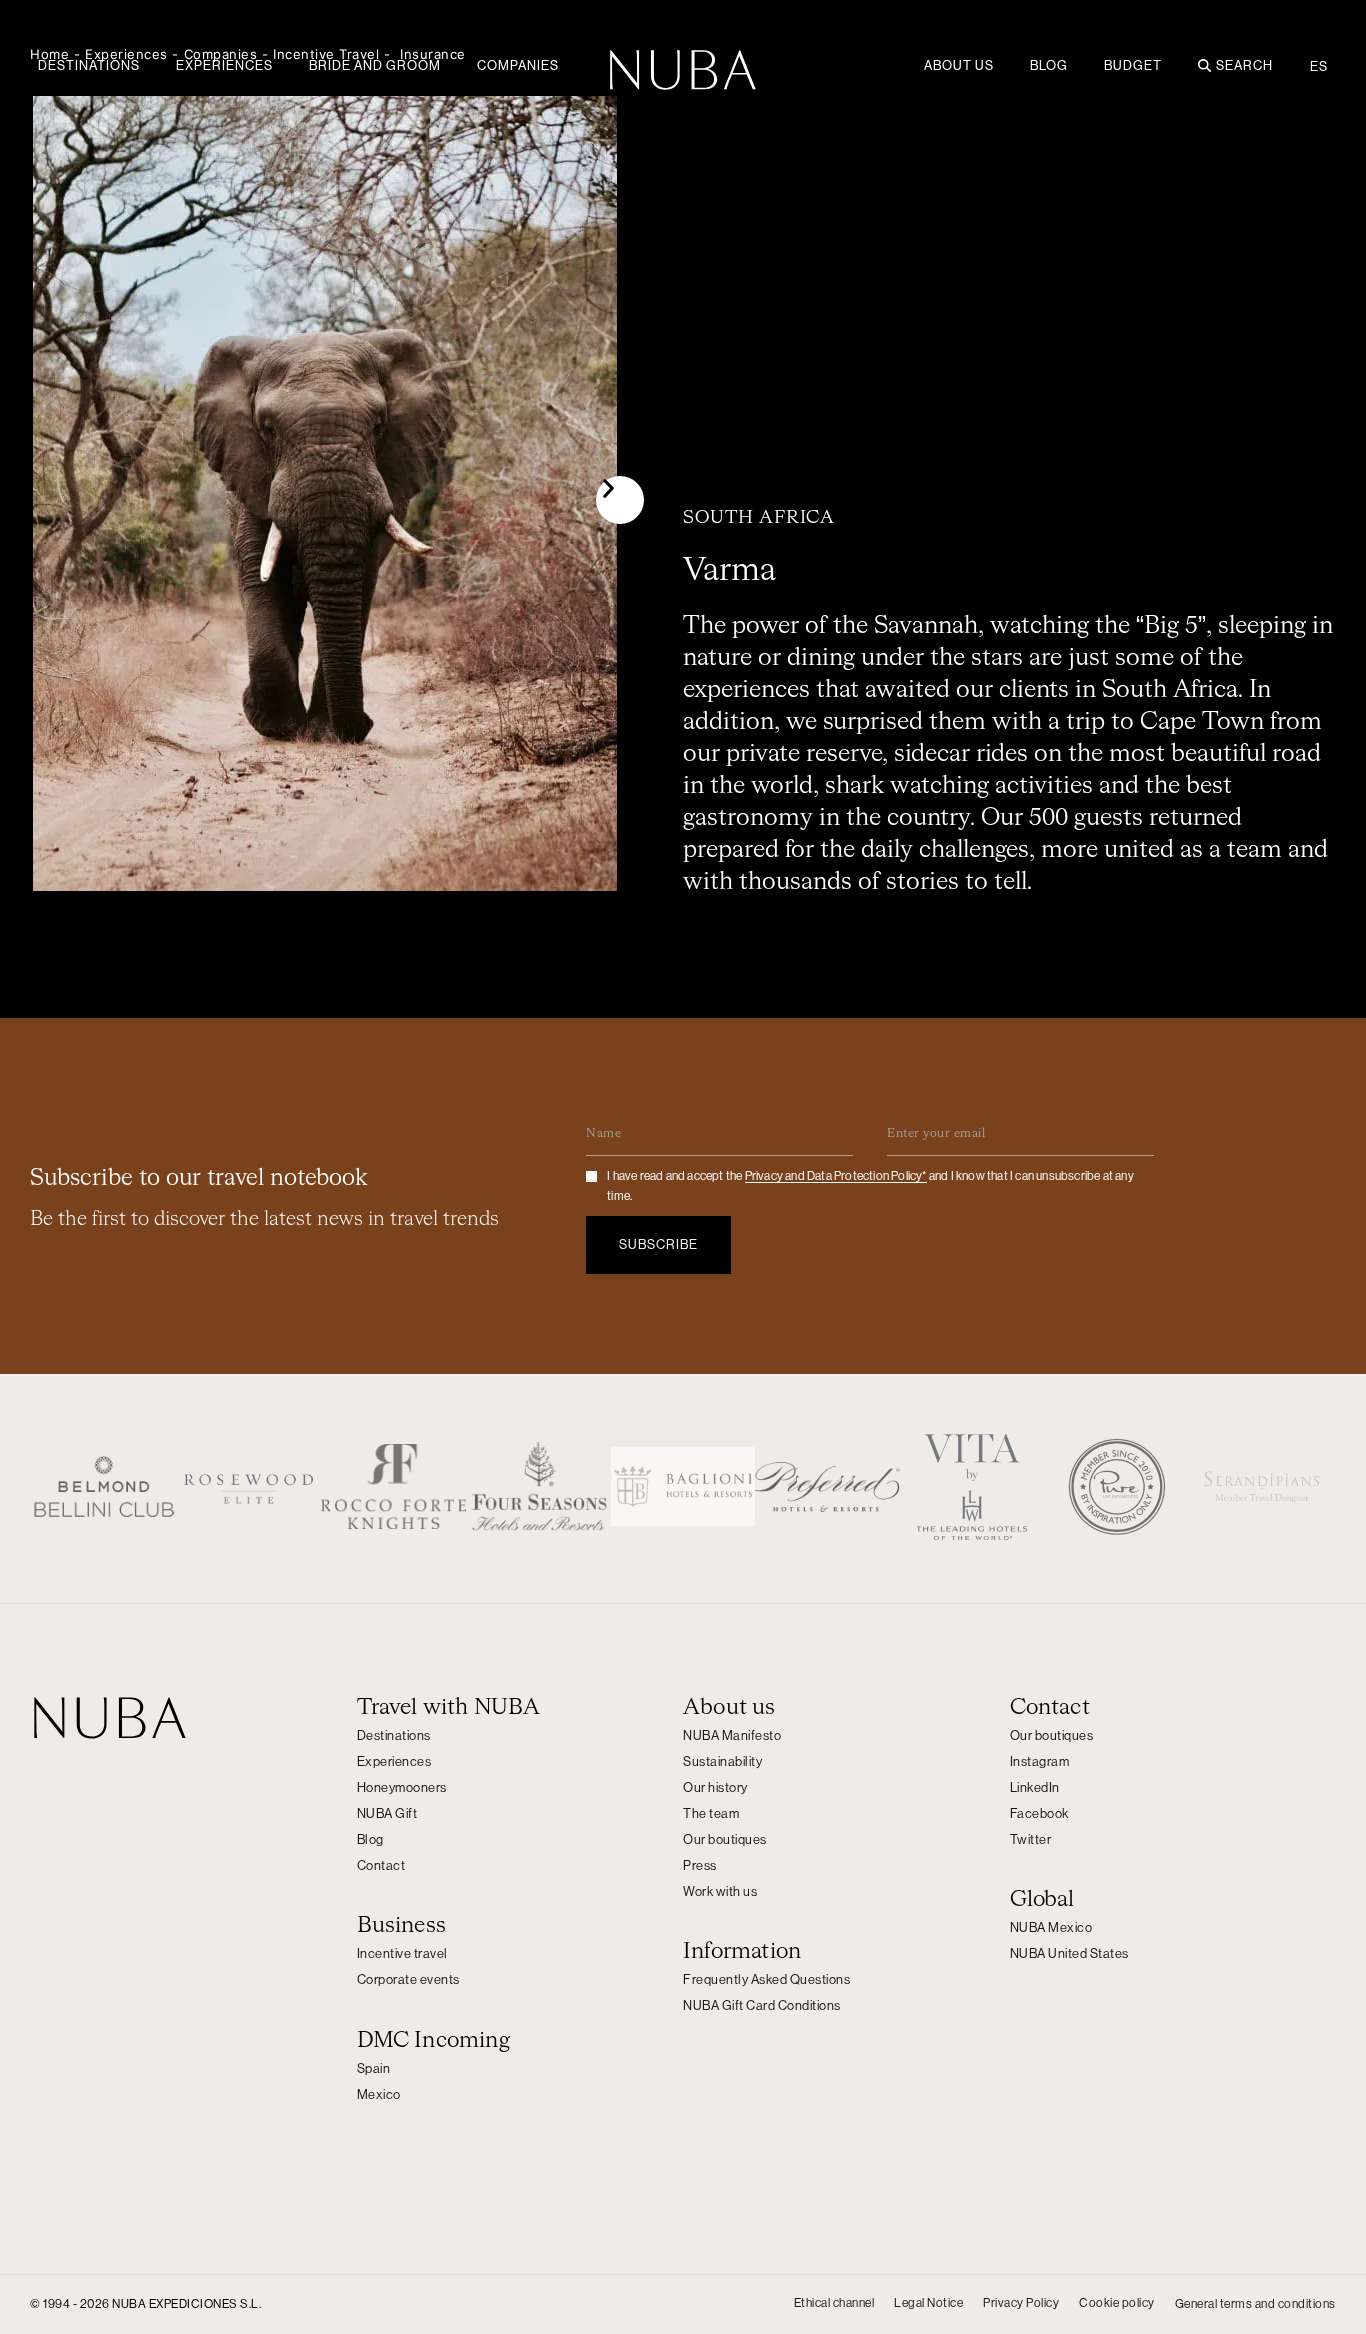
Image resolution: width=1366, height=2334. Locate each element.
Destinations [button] (89, 65)
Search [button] (1244, 65)
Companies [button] (518, 65)
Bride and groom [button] (375, 65)
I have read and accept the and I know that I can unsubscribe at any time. (870, 1186)
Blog (1049, 65)
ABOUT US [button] (959, 65)
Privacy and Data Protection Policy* (836, 1176)
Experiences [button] (224, 65)
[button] (620, 500)
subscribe (658, 1244)
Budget (1133, 65)
